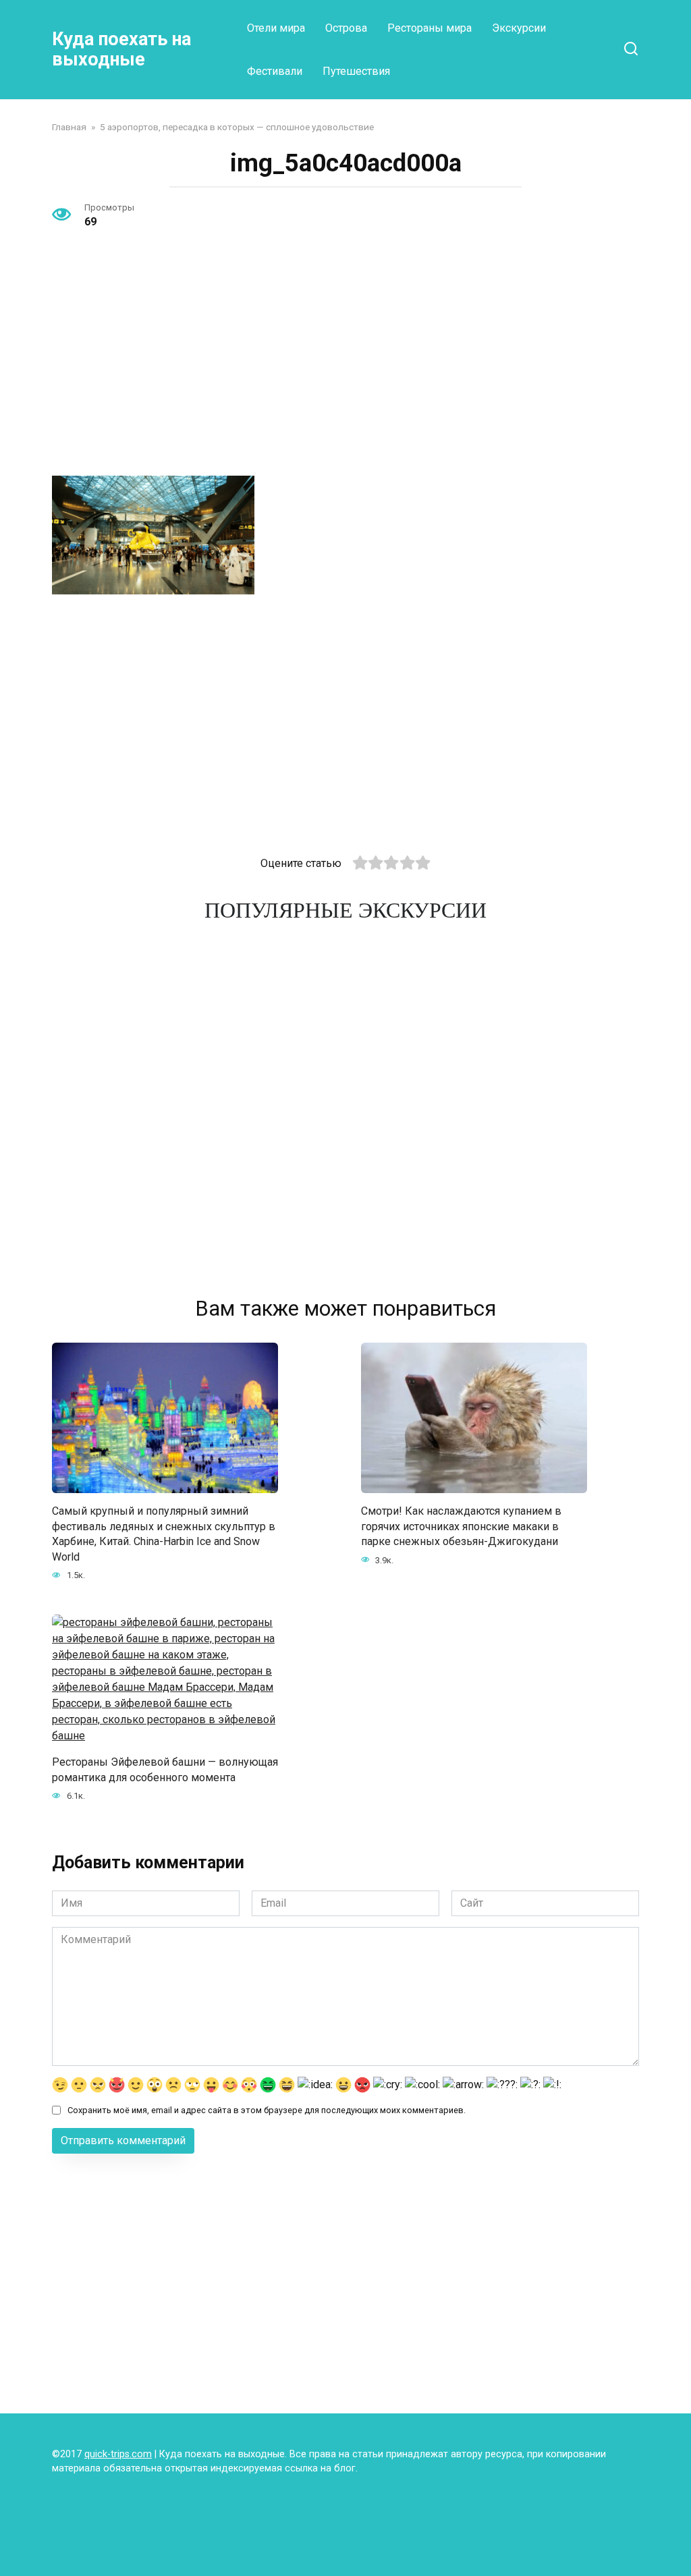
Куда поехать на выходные (121, 49)
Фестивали (275, 71)
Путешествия (356, 71)
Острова (346, 28)
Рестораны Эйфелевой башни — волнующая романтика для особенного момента (165, 1769)
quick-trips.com (118, 2454)
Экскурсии (519, 28)
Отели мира (276, 28)
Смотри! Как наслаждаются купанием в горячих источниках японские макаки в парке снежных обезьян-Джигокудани (461, 1526)
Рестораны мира (430, 28)
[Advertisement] (345, 365)
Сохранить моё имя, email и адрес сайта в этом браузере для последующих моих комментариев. (267, 2110)
